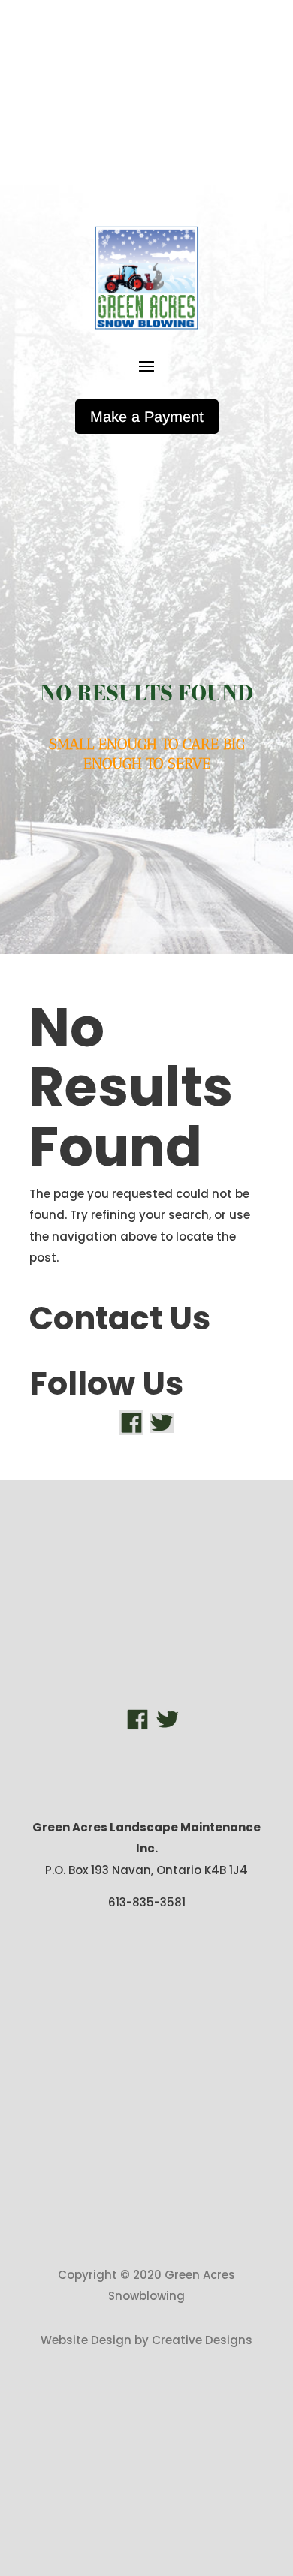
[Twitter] (162, 1422)
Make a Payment (147, 417)
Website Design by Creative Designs (146, 2340)
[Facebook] (131, 1422)
